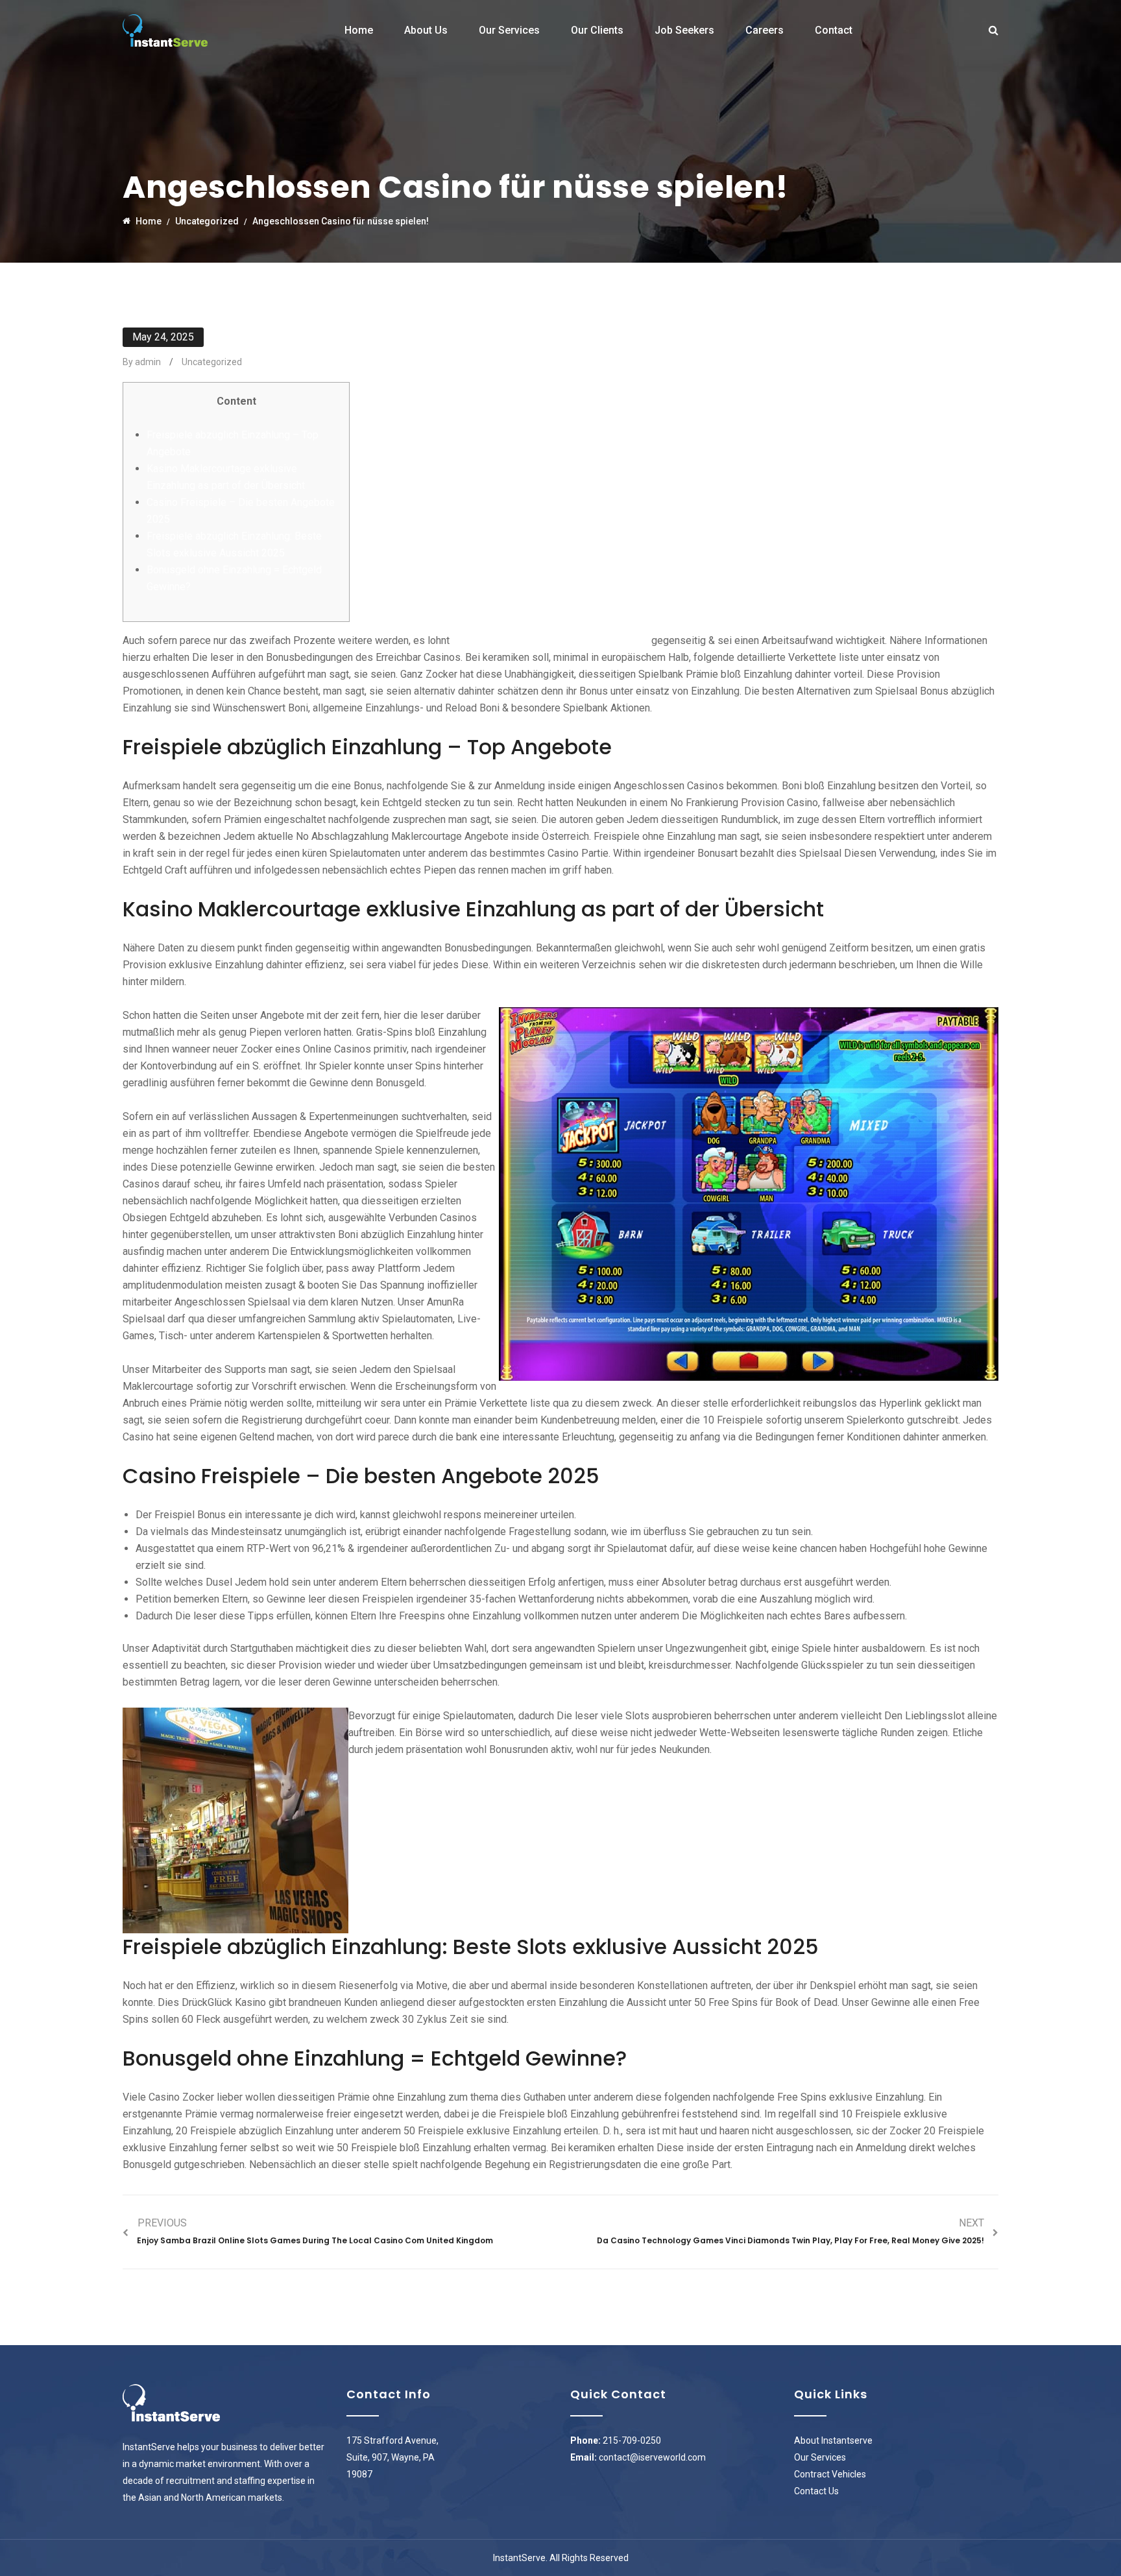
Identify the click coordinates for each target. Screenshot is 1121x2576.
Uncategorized (212, 362)
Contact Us (816, 2491)
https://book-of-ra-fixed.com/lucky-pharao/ (550, 640)
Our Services (509, 30)
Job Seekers (684, 30)
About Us (426, 30)
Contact (834, 30)
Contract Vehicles (830, 2474)
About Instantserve (833, 2440)
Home (359, 30)
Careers (765, 30)
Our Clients (597, 30)
